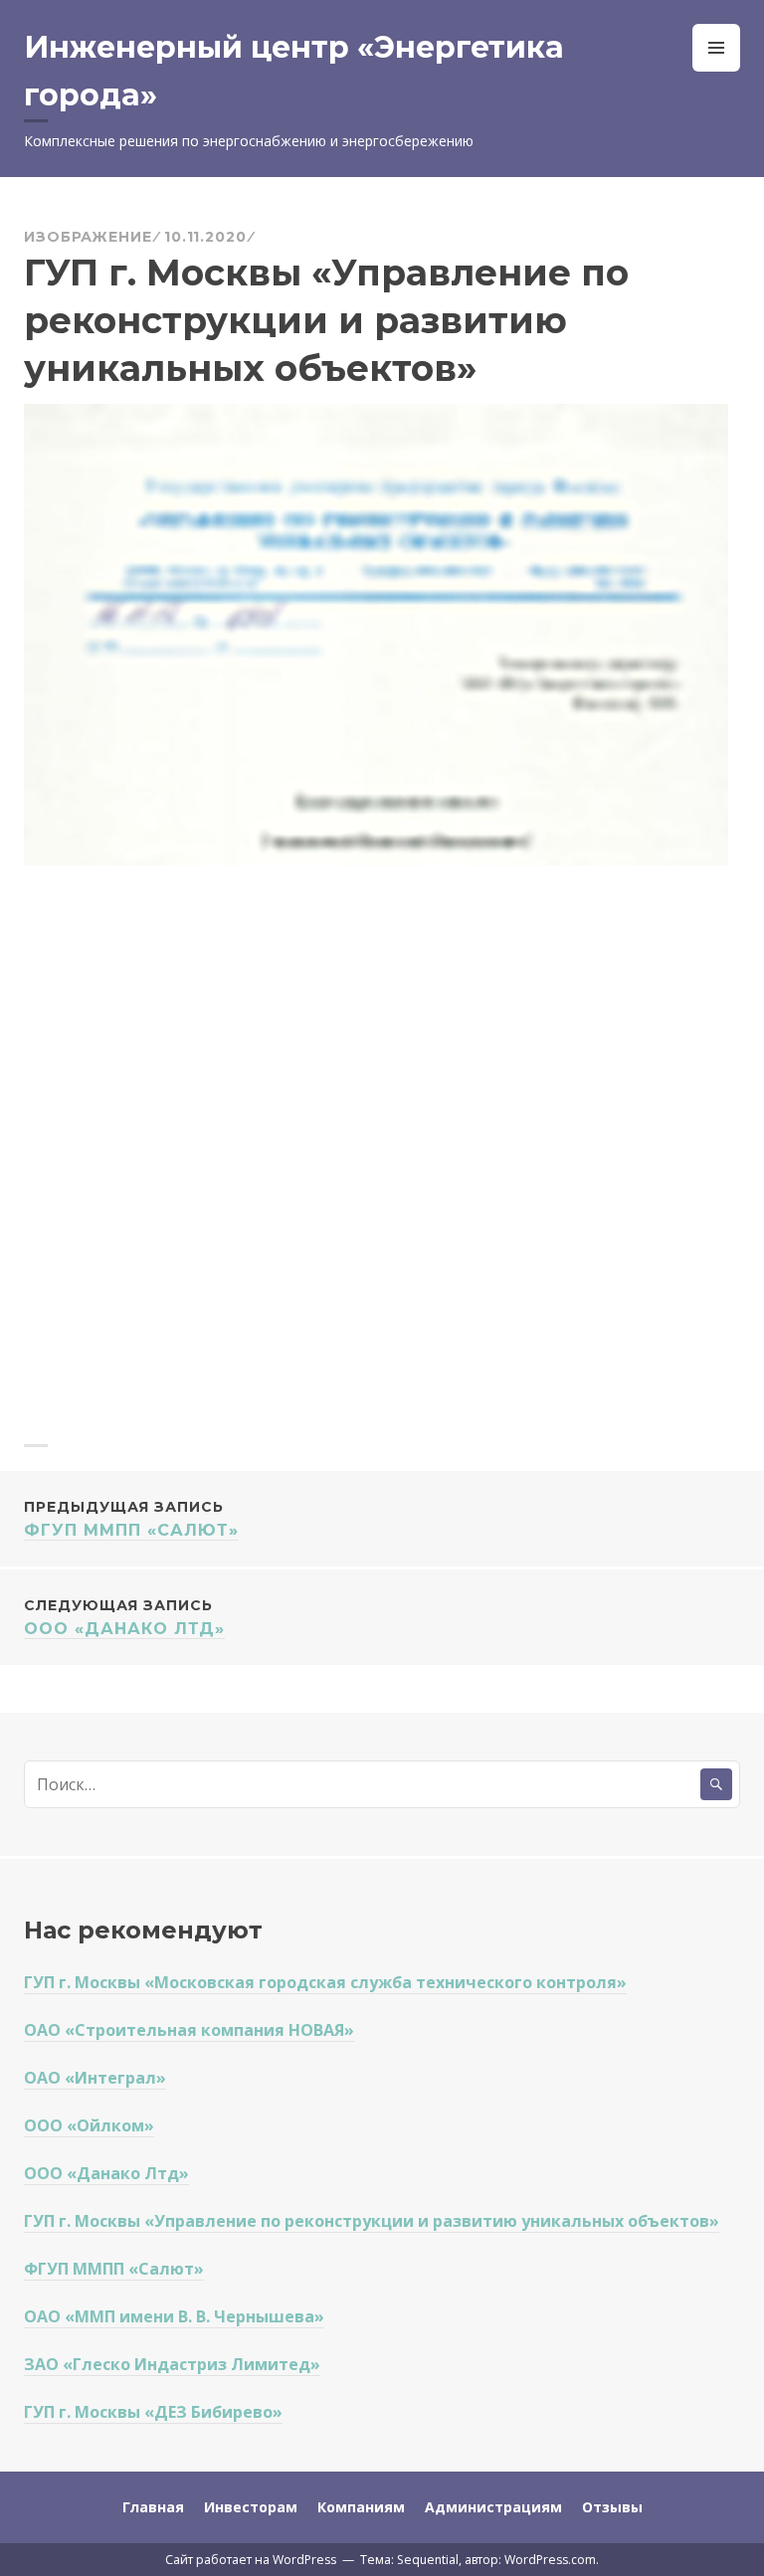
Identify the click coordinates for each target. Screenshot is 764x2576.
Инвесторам (251, 2507)
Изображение (88, 237)
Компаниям (361, 2507)
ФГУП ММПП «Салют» (131, 1519)
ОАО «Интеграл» (95, 2078)
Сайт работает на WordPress (251, 2560)
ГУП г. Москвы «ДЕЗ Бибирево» (153, 2412)
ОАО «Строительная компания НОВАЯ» (189, 2030)
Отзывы (612, 2507)
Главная (153, 2507)
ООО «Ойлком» (89, 2125)
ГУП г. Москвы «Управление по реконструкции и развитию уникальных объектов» (372, 2221)
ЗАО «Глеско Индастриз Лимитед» (172, 2364)
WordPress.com (550, 2560)
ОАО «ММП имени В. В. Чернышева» (174, 2316)
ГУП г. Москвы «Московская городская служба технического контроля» (325, 1982)
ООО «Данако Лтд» (124, 1617)
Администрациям (493, 2507)
